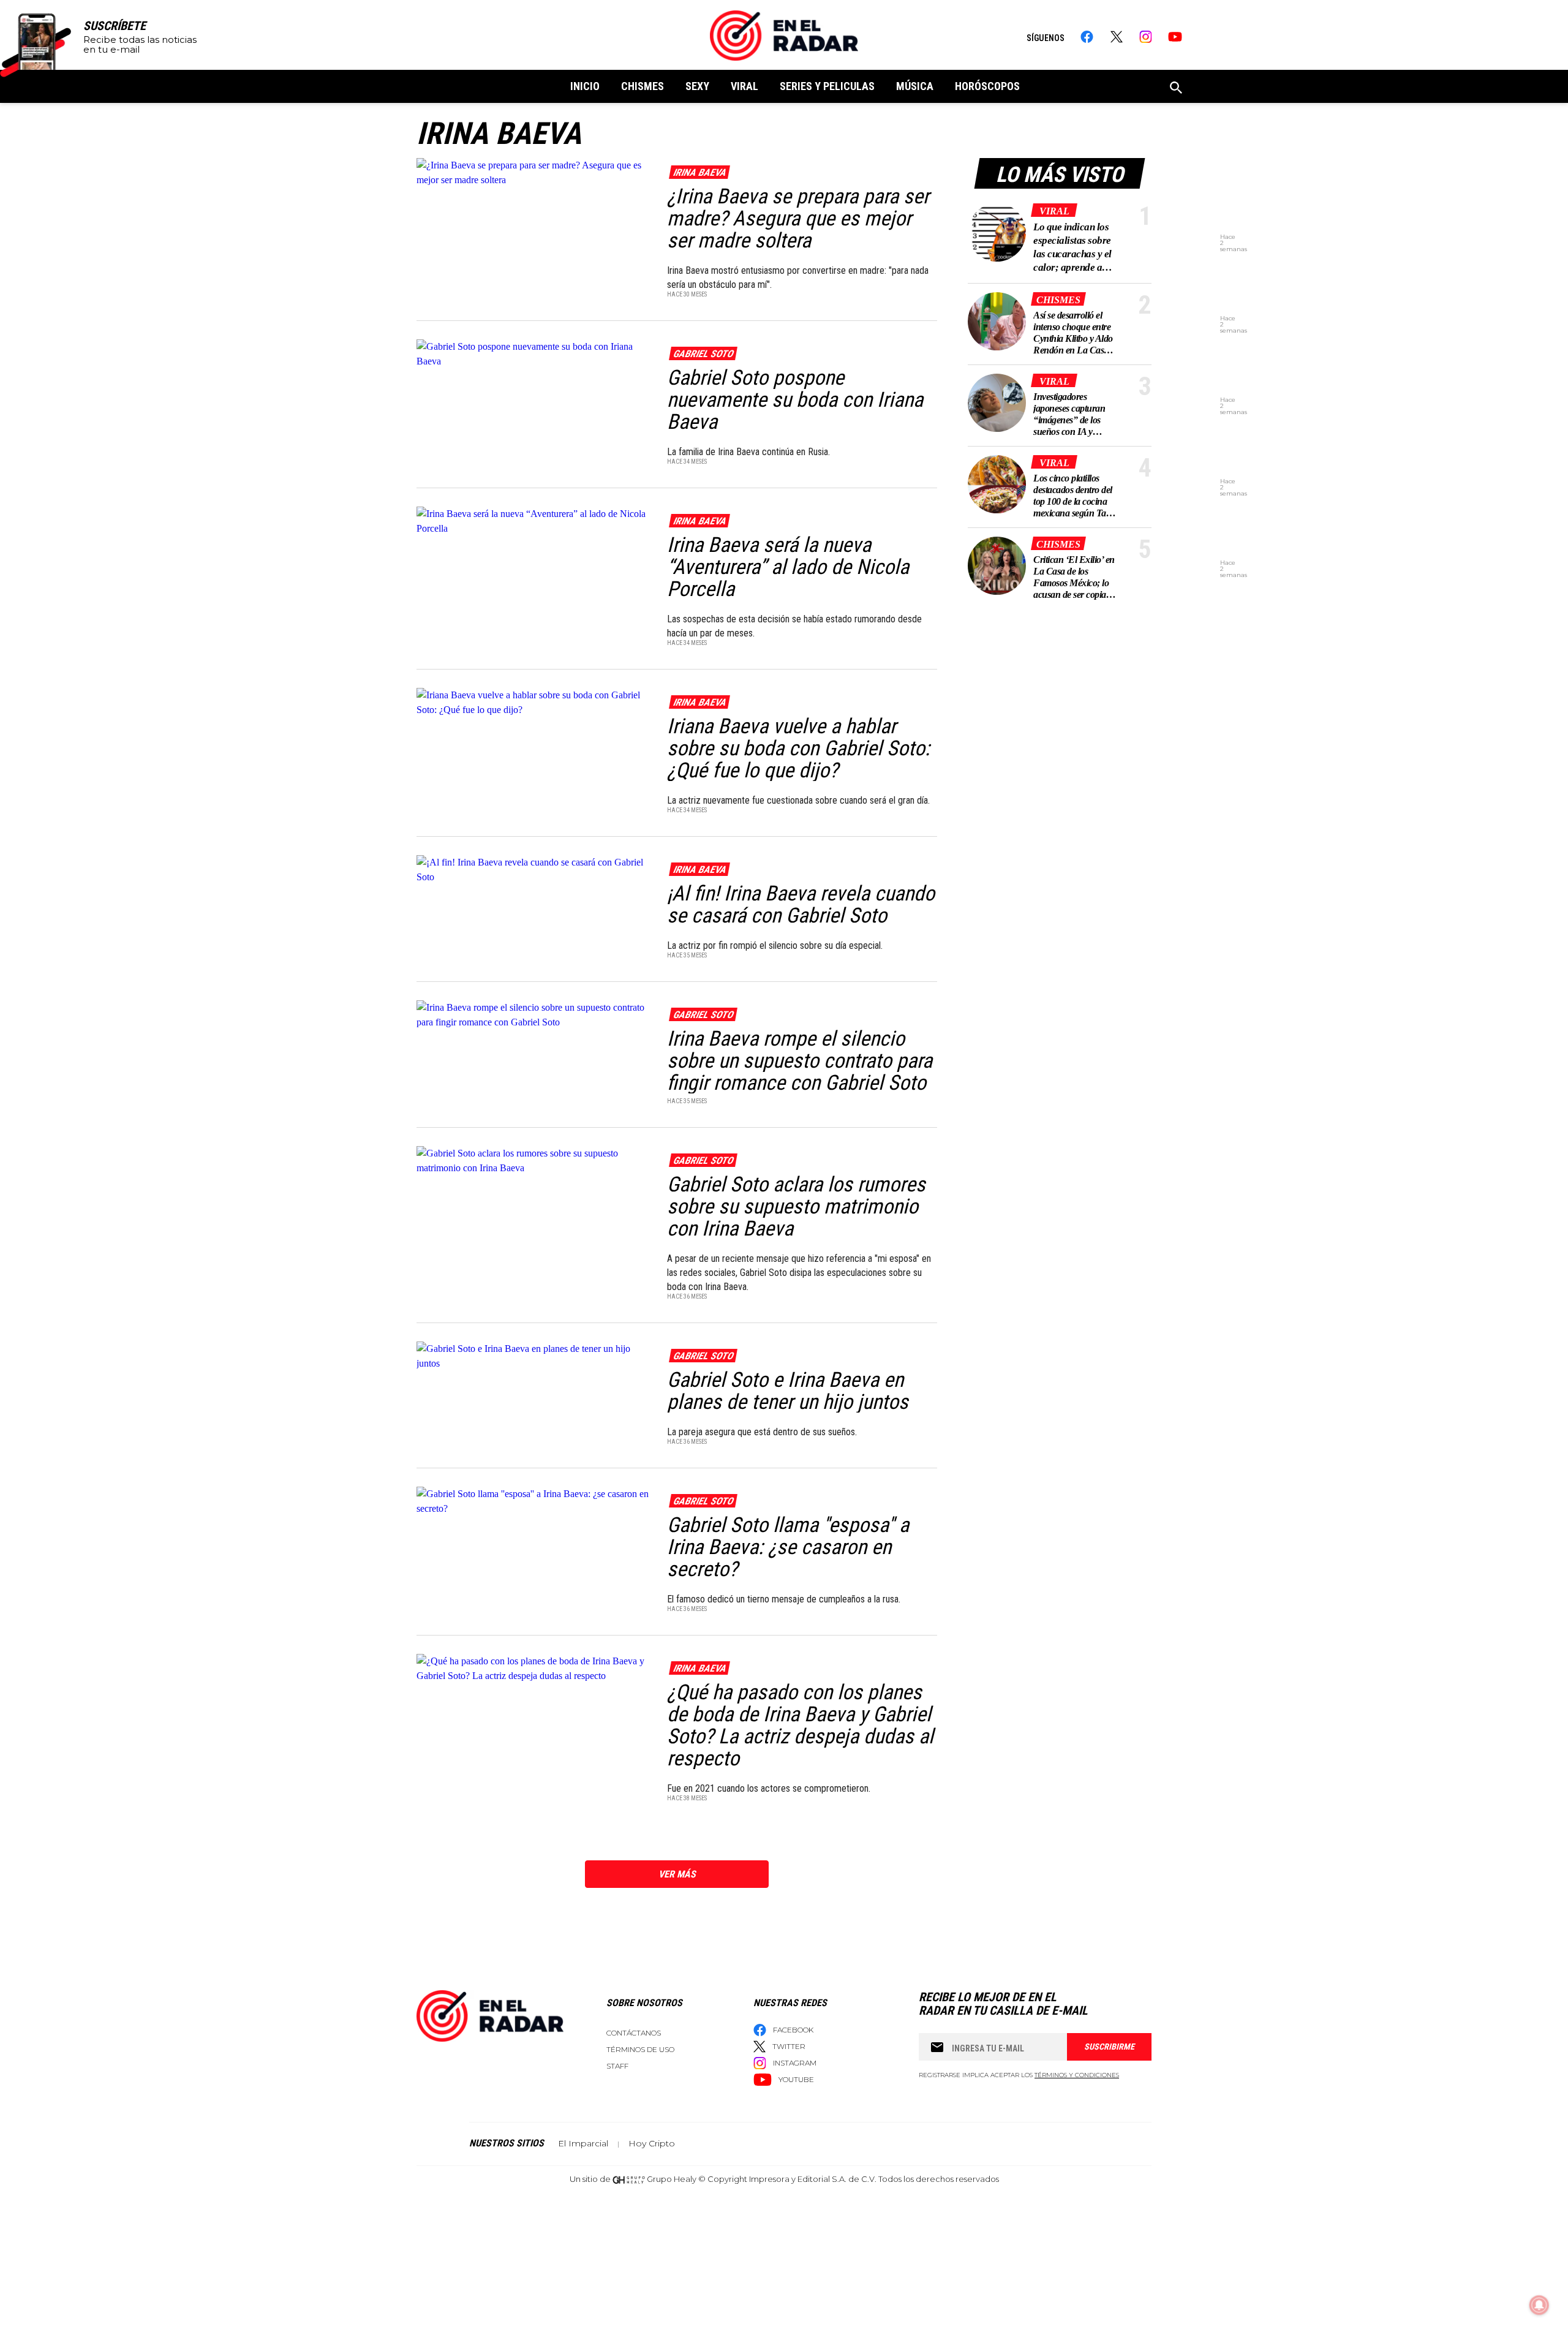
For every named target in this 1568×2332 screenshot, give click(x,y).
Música (915, 86)
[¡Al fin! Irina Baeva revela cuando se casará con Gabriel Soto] (534, 869)
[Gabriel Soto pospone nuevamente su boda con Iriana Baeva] (534, 353)
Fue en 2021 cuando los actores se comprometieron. (769, 1788)
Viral (744, 86)
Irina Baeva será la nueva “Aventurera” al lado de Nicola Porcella (788, 567)
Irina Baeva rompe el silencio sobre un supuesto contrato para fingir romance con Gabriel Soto (800, 1060)
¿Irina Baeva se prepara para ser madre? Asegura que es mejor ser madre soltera (798, 218)
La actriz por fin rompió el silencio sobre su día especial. (776, 945)
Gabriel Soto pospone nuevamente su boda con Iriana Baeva (795, 399)
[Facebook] (1087, 37)
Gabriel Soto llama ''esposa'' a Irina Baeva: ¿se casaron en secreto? (788, 1547)
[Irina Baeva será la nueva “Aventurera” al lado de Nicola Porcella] (534, 520)
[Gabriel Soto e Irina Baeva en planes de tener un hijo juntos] (534, 1355)
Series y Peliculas (827, 86)
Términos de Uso (640, 2049)
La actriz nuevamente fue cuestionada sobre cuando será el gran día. (800, 800)
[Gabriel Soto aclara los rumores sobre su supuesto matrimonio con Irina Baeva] (534, 1160)
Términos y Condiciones (1077, 2075)
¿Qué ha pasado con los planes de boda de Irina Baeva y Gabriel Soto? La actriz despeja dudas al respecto (800, 1725)
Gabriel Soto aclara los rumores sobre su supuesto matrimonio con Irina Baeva (796, 1206)
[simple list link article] (997, 232)
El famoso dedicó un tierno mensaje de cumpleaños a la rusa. (785, 1599)
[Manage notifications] (1539, 2305)
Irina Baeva (699, 172)
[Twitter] (1116, 37)
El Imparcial (583, 2143)
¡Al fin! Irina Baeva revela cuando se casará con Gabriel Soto (801, 904)
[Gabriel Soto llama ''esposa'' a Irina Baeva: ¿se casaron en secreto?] (534, 1500)
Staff (617, 2066)
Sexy (697, 86)
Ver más (677, 1874)
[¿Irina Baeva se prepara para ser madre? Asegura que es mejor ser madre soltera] (534, 172)
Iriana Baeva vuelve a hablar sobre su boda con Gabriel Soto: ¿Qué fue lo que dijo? (798, 748)
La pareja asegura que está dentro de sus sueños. (762, 1432)
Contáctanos (634, 2033)
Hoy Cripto (652, 2143)
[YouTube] (1175, 37)
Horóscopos (987, 86)
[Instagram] (1146, 37)
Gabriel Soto (703, 354)
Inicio (585, 86)
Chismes (643, 86)
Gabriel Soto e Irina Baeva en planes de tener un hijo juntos (788, 1391)
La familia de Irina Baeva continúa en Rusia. (751, 452)
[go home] (784, 36)
